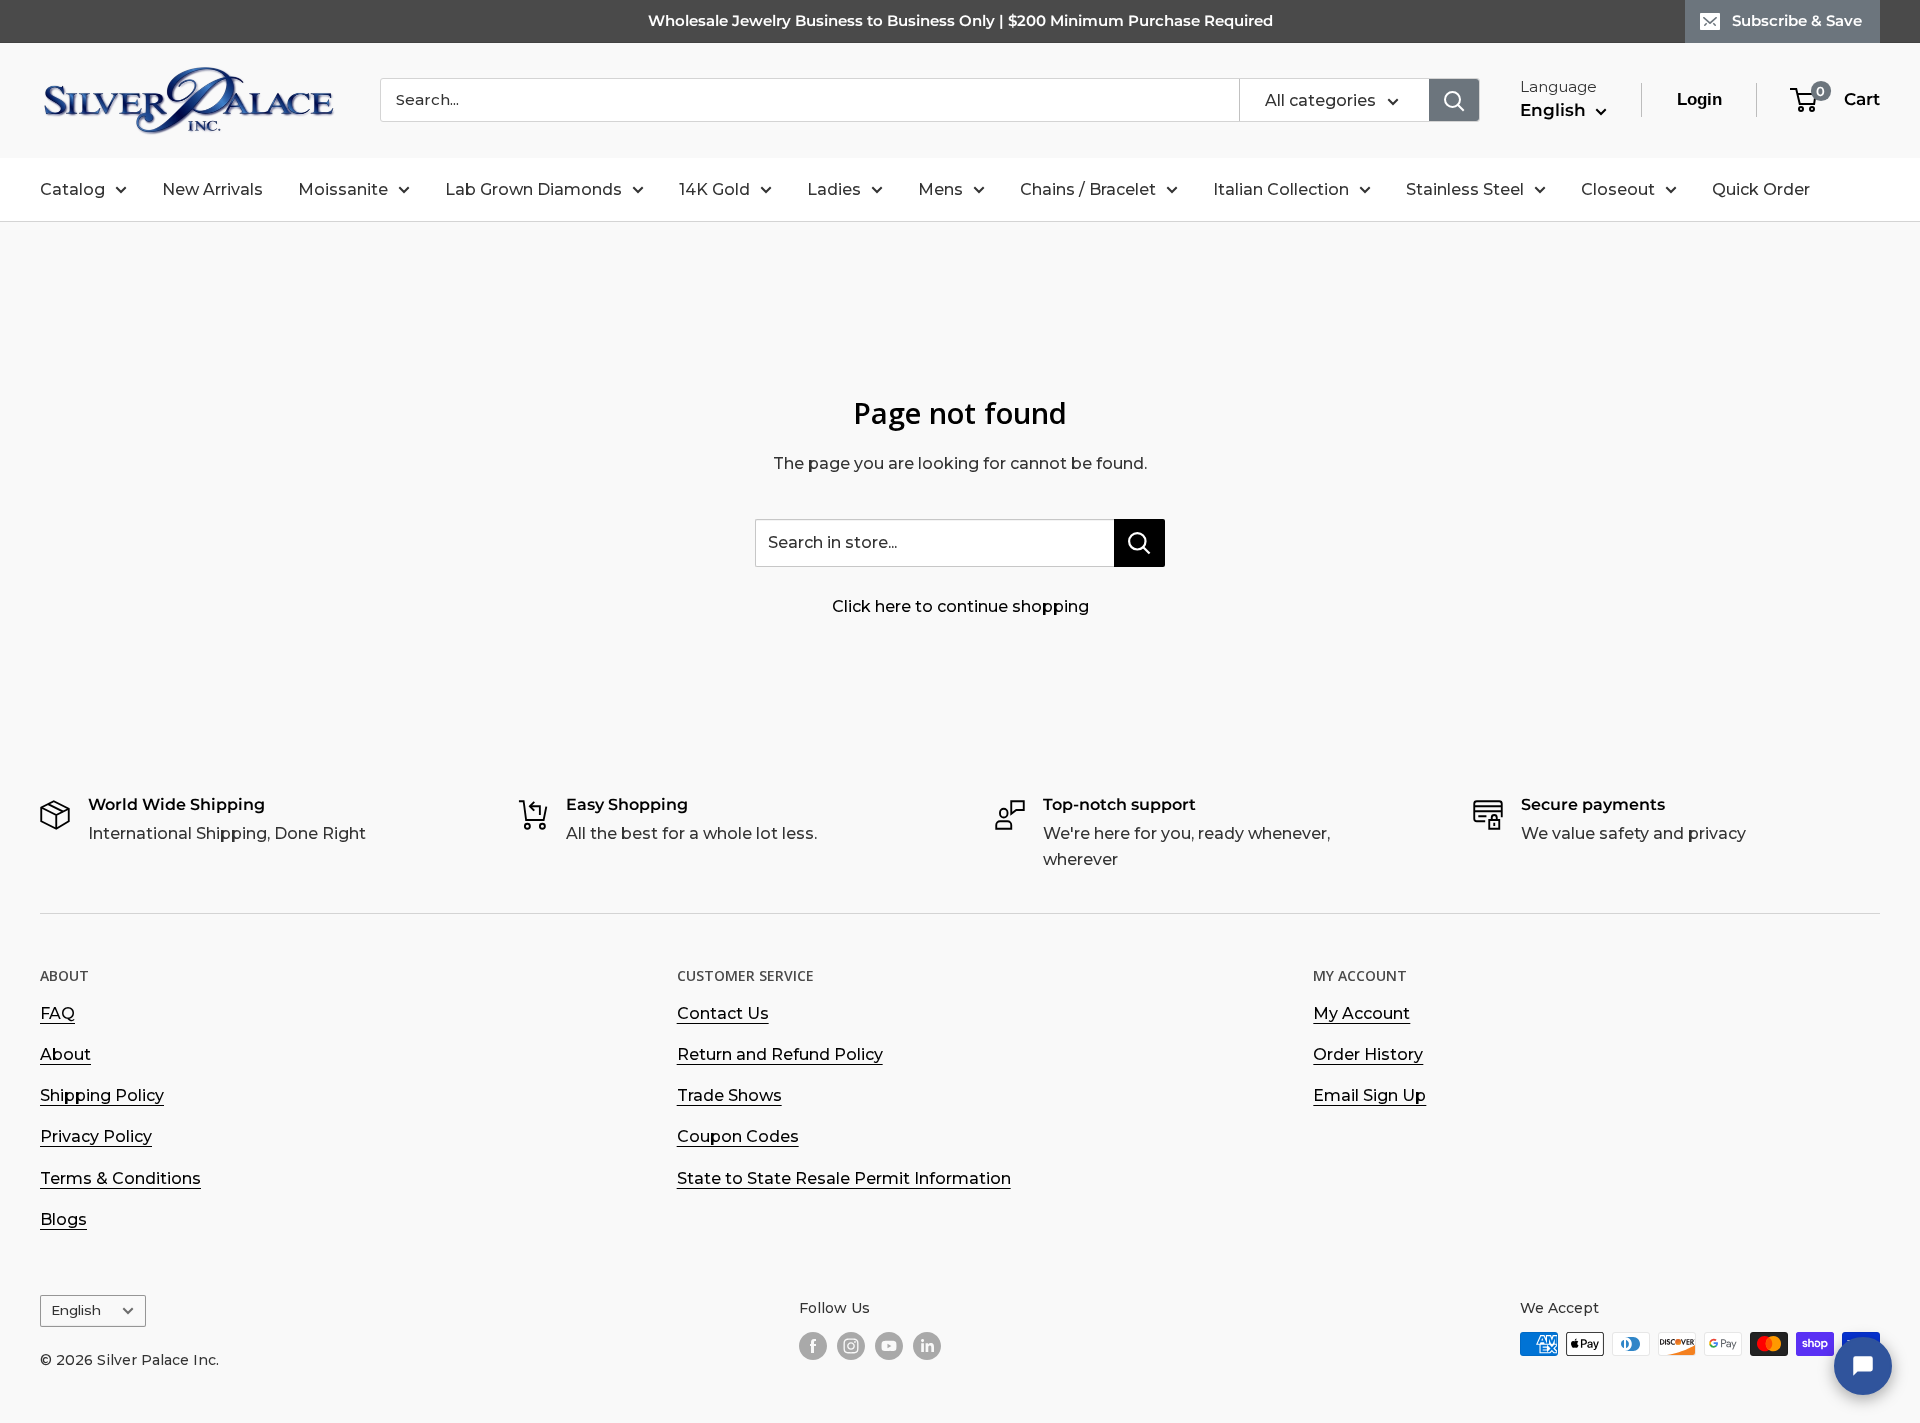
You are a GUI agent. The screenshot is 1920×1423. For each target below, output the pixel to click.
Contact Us (723, 1013)
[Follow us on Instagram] (851, 1346)
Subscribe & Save (1797, 20)
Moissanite (343, 189)
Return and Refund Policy (780, 1054)
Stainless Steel (1465, 189)
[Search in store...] (1139, 543)
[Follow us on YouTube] (889, 1346)
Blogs (63, 1219)
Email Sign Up (1369, 1095)
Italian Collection (1281, 189)
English (76, 1310)
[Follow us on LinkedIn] (927, 1346)
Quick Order (1761, 189)
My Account (1361, 1013)
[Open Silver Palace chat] (1863, 1366)
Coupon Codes (738, 1136)
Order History (1368, 1054)
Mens (940, 189)
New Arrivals (212, 189)
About (65, 1054)
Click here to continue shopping (960, 606)
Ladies (834, 189)
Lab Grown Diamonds (533, 189)
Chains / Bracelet (1088, 189)
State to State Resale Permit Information (844, 1178)
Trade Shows (729, 1095)
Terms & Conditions (120, 1178)
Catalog (72, 189)
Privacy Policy (96, 1136)
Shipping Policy (102, 1095)
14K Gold (714, 189)
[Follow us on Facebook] (813, 1346)
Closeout (1618, 189)
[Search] (1454, 100)
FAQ (57, 1013)
